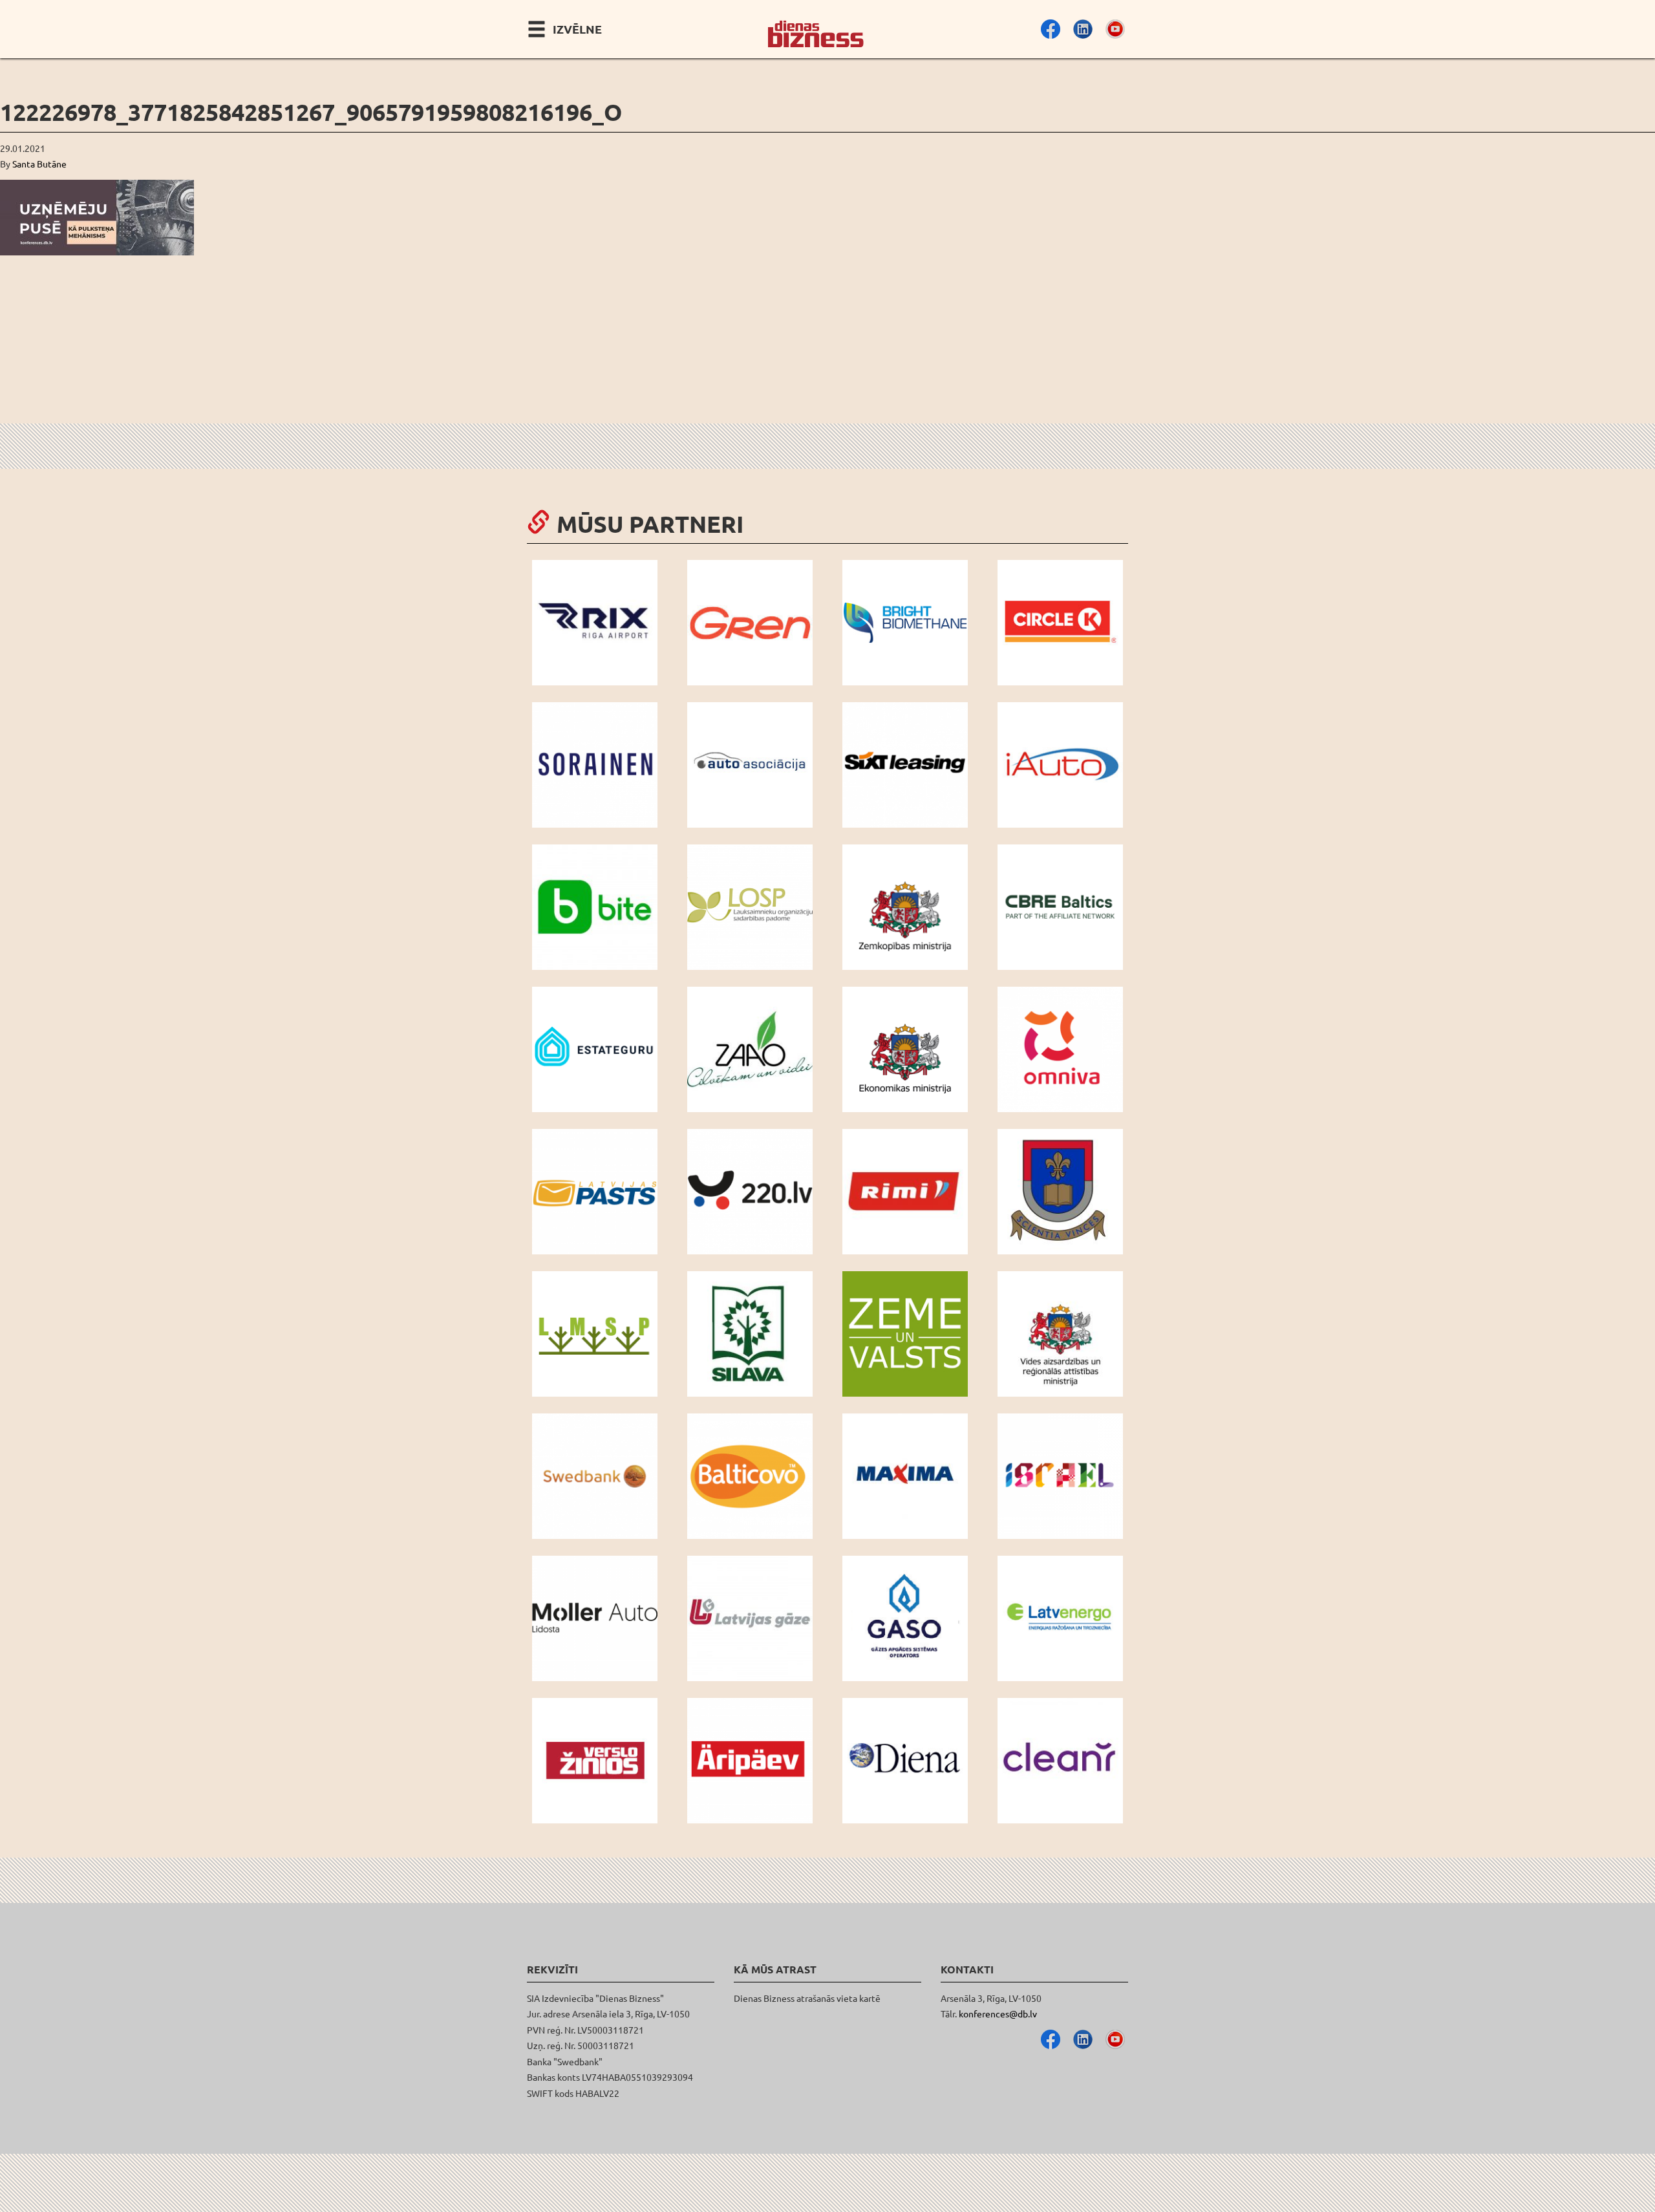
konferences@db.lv (998, 2013)
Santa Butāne (39, 164)
